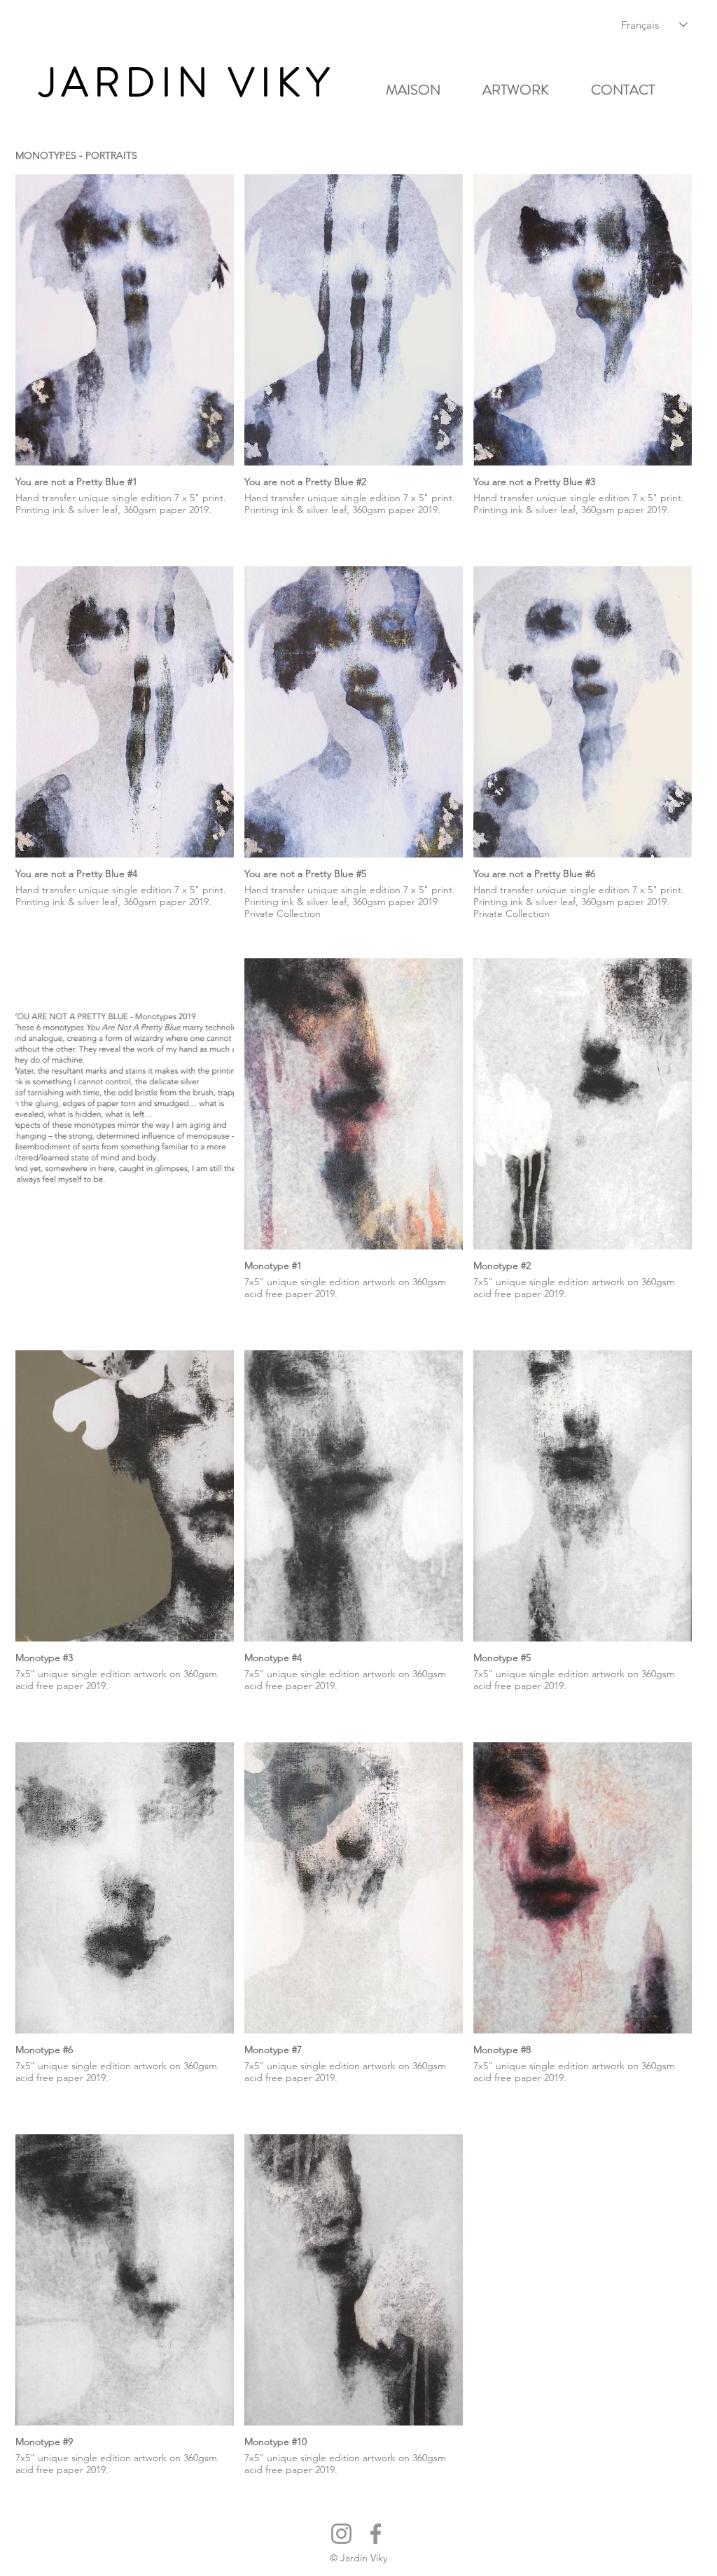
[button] (526, 90)
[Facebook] (376, 2534)
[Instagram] (341, 2534)
